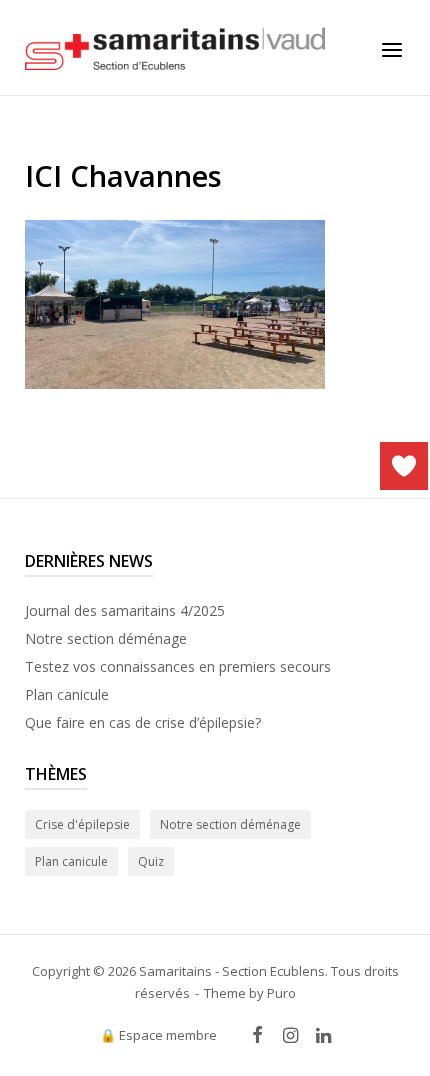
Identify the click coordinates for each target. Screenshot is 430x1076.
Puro (281, 993)
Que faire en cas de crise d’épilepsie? (143, 722)
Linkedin (323, 1035)
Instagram (291, 1035)
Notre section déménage (106, 638)
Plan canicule (67, 694)
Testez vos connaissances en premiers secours (178, 666)
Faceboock (258, 1035)
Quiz (151, 861)
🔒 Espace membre (158, 1035)
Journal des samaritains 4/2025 (125, 610)
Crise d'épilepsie (82, 824)
